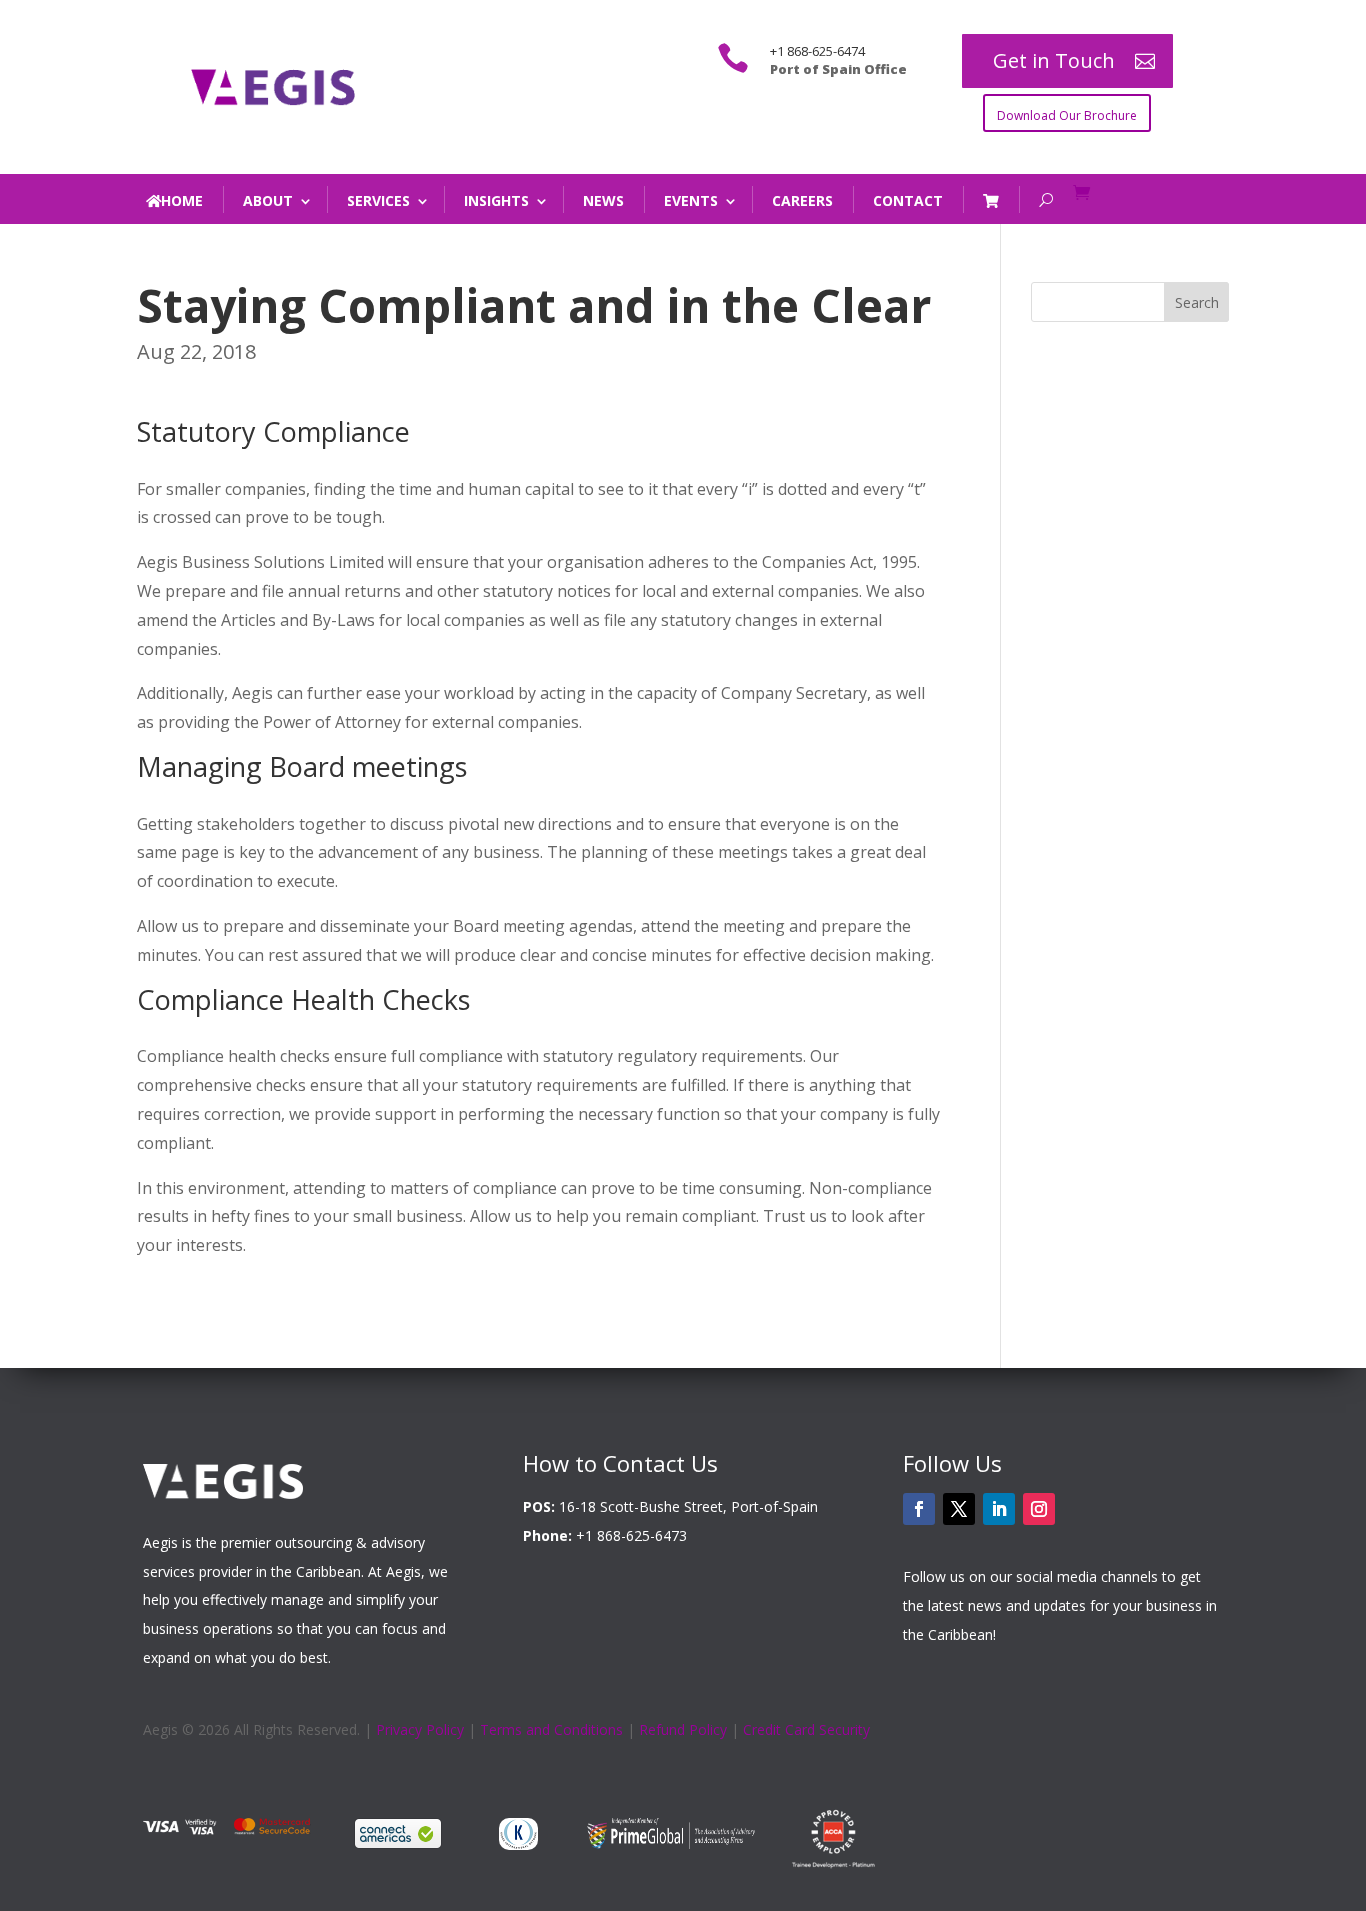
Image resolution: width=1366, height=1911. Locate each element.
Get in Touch (1054, 60)
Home (182, 200)
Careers (802, 200)
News (603, 200)
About (268, 200)
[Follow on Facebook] (919, 1509)
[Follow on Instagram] (1039, 1509)
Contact (908, 200)
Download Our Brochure (1067, 115)
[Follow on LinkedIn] (999, 1509)
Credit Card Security (806, 1729)
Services (378, 200)
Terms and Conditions (551, 1729)
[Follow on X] (959, 1509)
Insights (496, 200)
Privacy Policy (420, 1729)
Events (691, 200)
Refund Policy (683, 1729)
